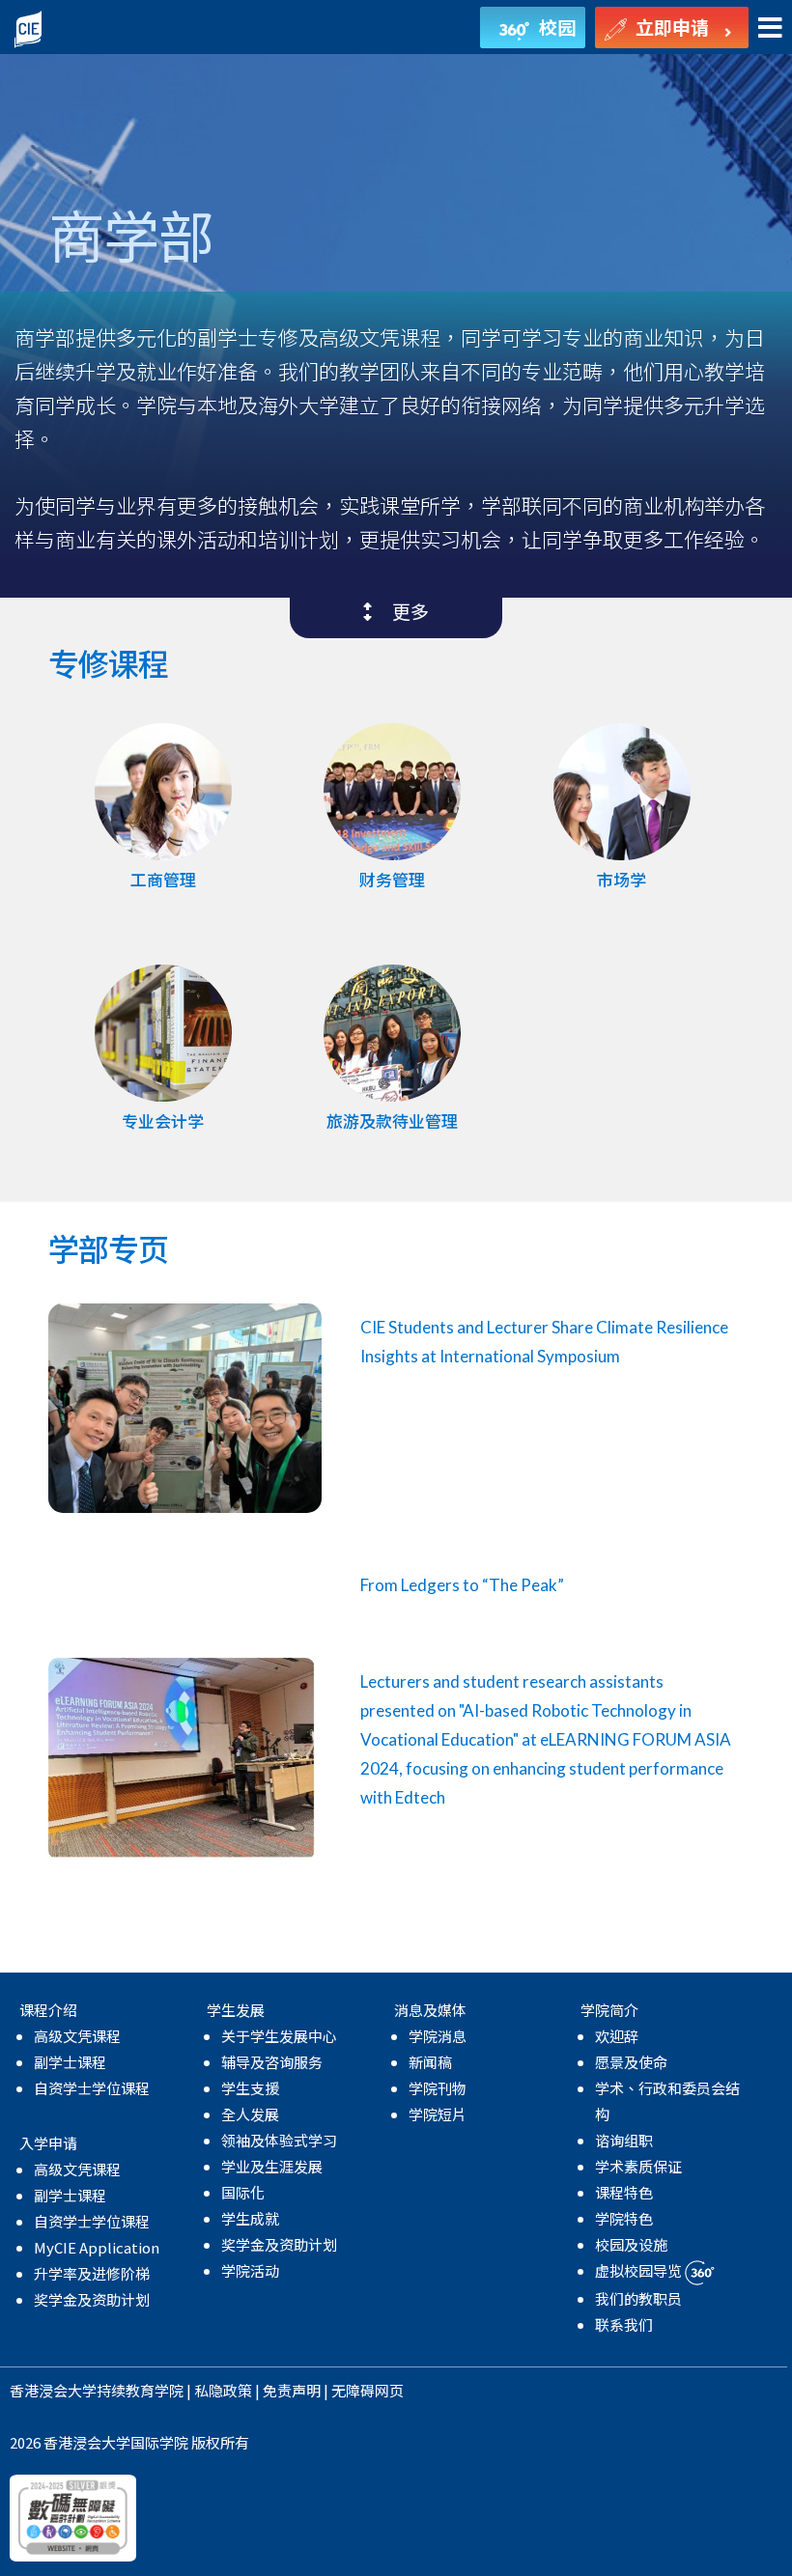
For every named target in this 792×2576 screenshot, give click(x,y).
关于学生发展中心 (279, 2036)
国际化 (243, 2192)
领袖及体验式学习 (279, 2140)
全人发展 (250, 2114)
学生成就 (250, 2218)
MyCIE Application (97, 2247)
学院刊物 (438, 2088)
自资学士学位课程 (92, 2088)
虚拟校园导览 (640, 2270)
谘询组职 (624, 2140)
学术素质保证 (638, 2166)
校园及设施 (631, 2244)
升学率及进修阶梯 (92, 2273)
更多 (401, 611)
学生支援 (250, 2088)
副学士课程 (70, 2062)
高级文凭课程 (77, 2036)
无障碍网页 (368, 2390)
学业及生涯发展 (272, 2166)
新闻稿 (430, 2062)
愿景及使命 (631, 2062)
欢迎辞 (617, 2036)
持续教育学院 (140, 2390)
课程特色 (624, 2192)
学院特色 (624, 2218)
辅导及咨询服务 (272, 2062)
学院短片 (438, 2114)
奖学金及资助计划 (92, 2299)
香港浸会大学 (53, 2390)
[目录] (770, 28)
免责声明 (292, 2390)
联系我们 (624, 2324)
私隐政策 (223, 2390)
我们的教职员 (638, 2298)
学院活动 (250, 2270)
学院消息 (438, 2036)
